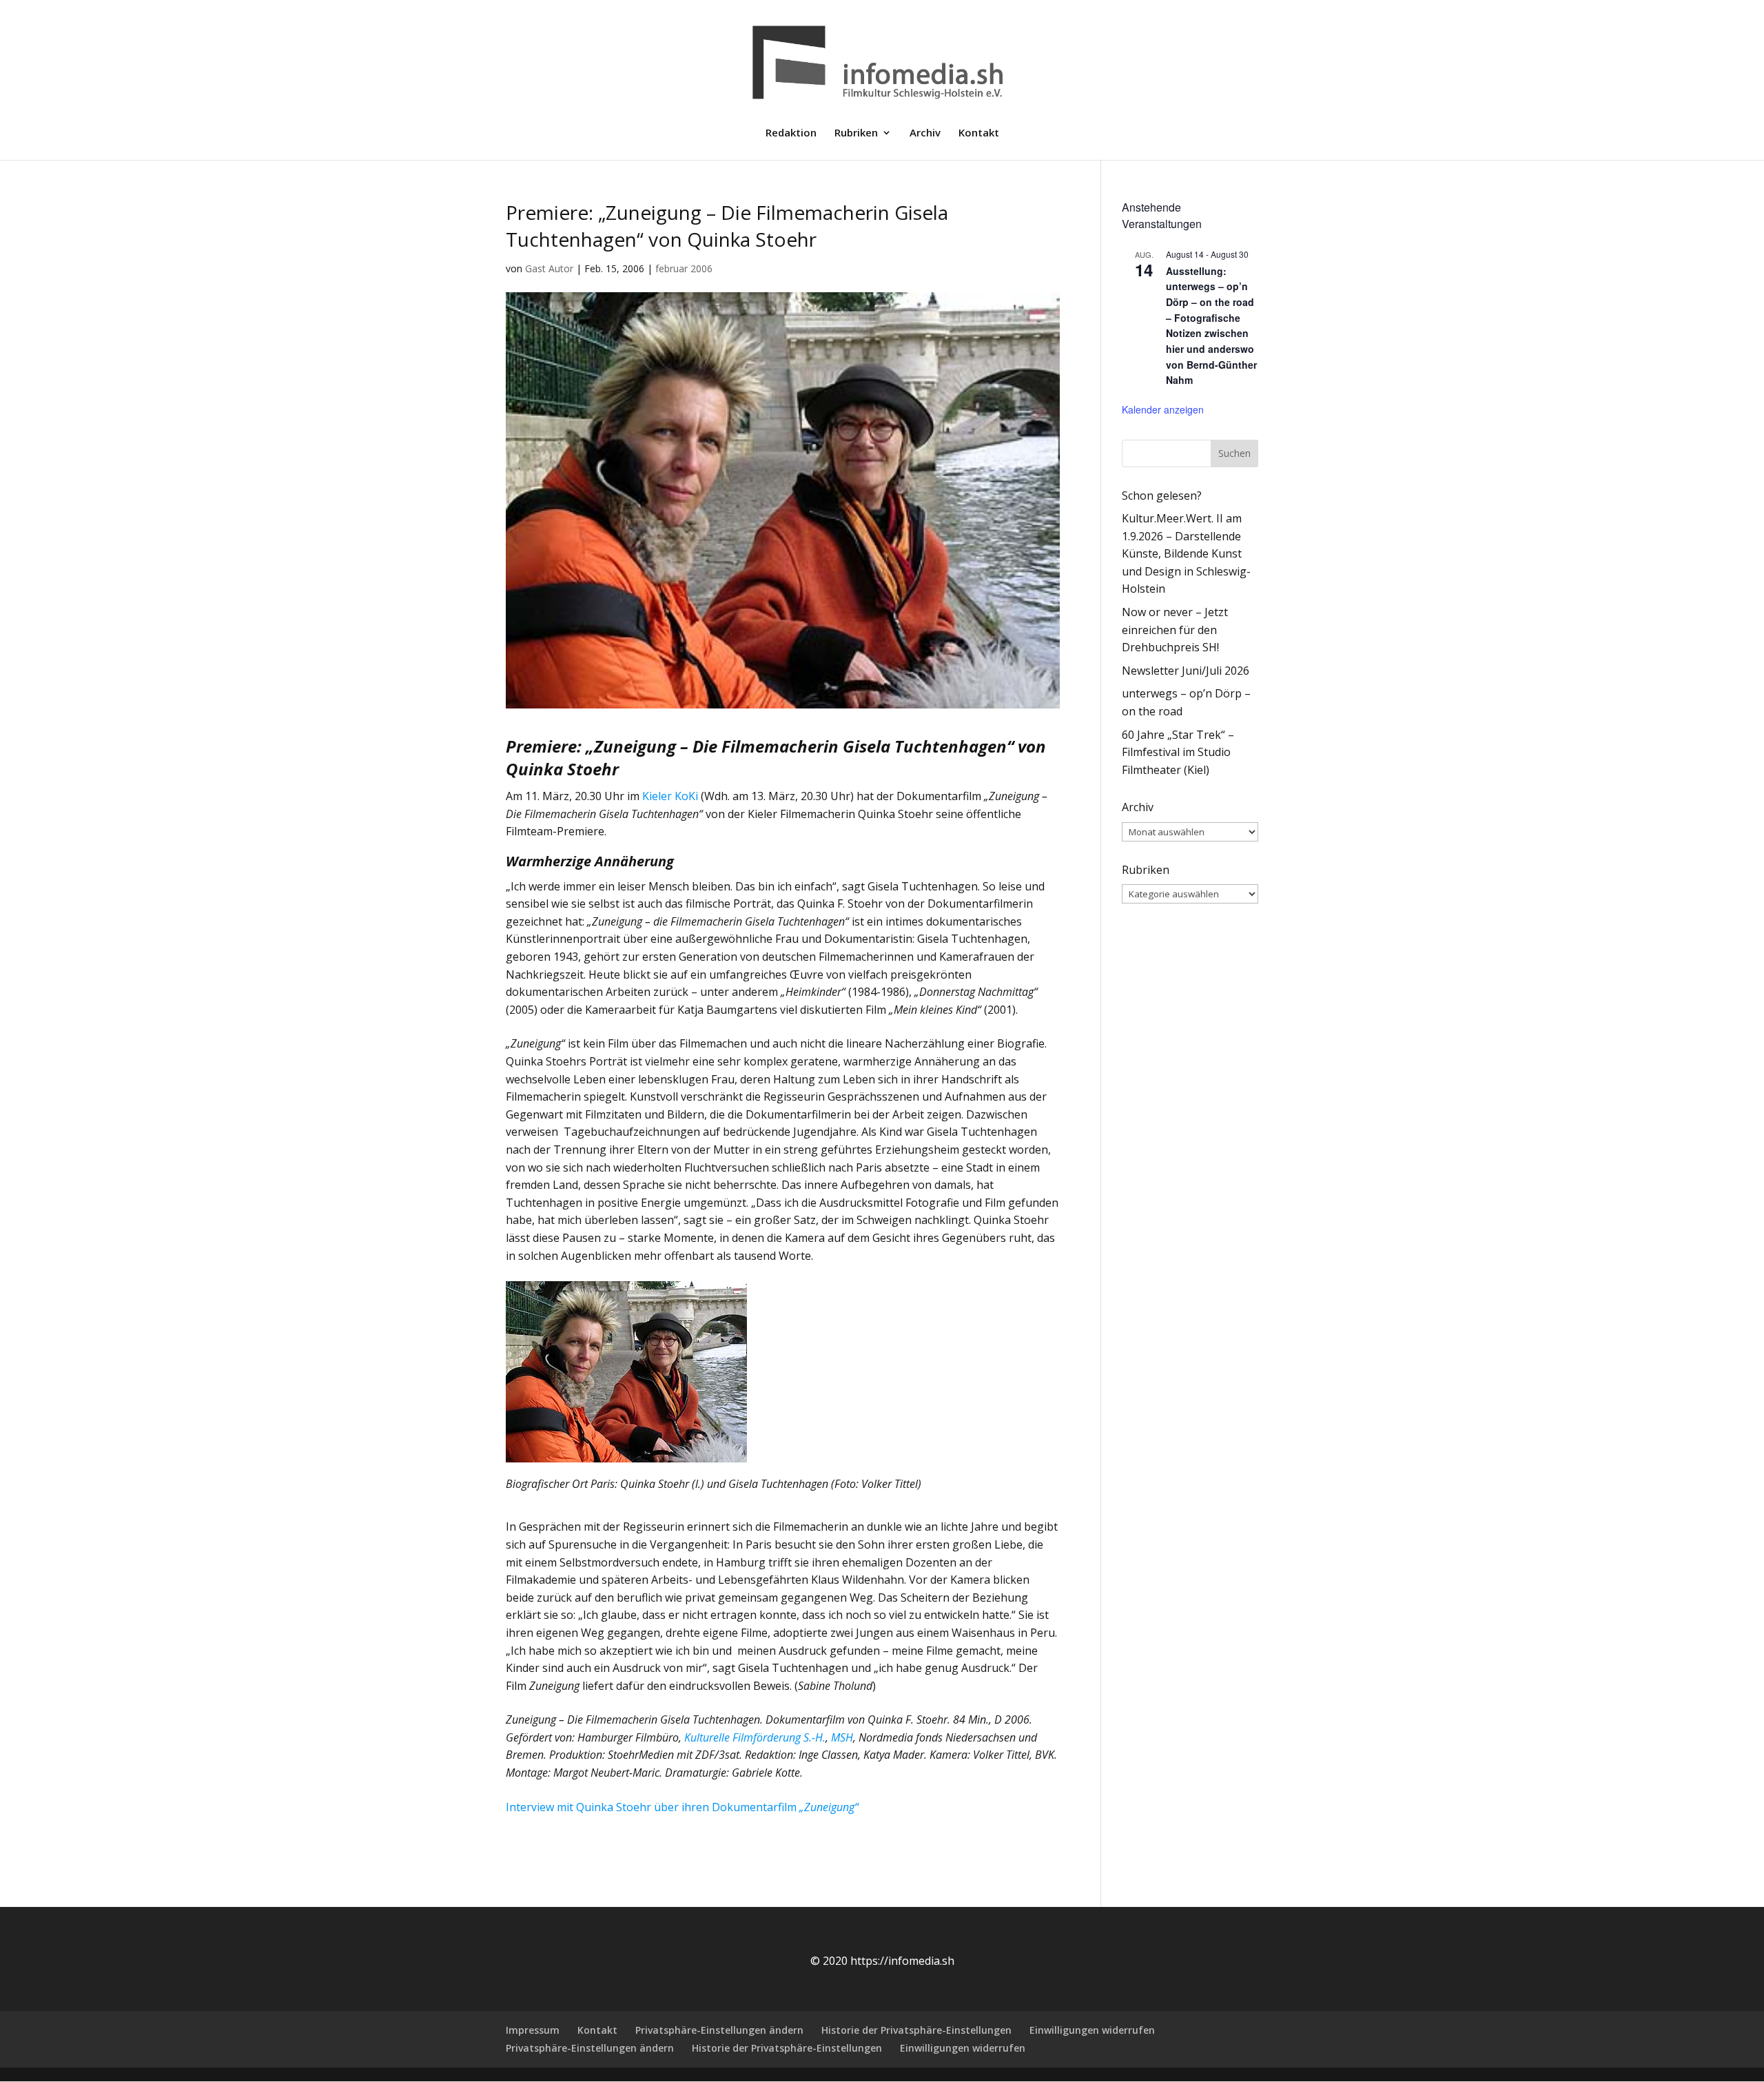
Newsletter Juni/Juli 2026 (1186, 671)
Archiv (925, 133)
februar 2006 (684, 268)
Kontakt (979, 133)
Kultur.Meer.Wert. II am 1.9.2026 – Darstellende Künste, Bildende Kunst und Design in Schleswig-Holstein (1186, 553)
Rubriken (856, 133)
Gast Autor (549, 268)
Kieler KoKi (670, 796)
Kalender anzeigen (1163, 409)
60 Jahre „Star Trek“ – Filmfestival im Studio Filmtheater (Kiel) (1178, 752)
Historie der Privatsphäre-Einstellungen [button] (916, 2030)
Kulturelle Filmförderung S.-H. (755, 1737)
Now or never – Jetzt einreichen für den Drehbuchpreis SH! (1175, 630)
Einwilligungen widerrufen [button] (1092, 2030)
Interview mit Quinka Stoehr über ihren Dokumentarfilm (682, 1807)
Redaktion (791, 133)
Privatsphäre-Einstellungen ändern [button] (719, 2030)
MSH (842, 1737)
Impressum (533, 2030)
